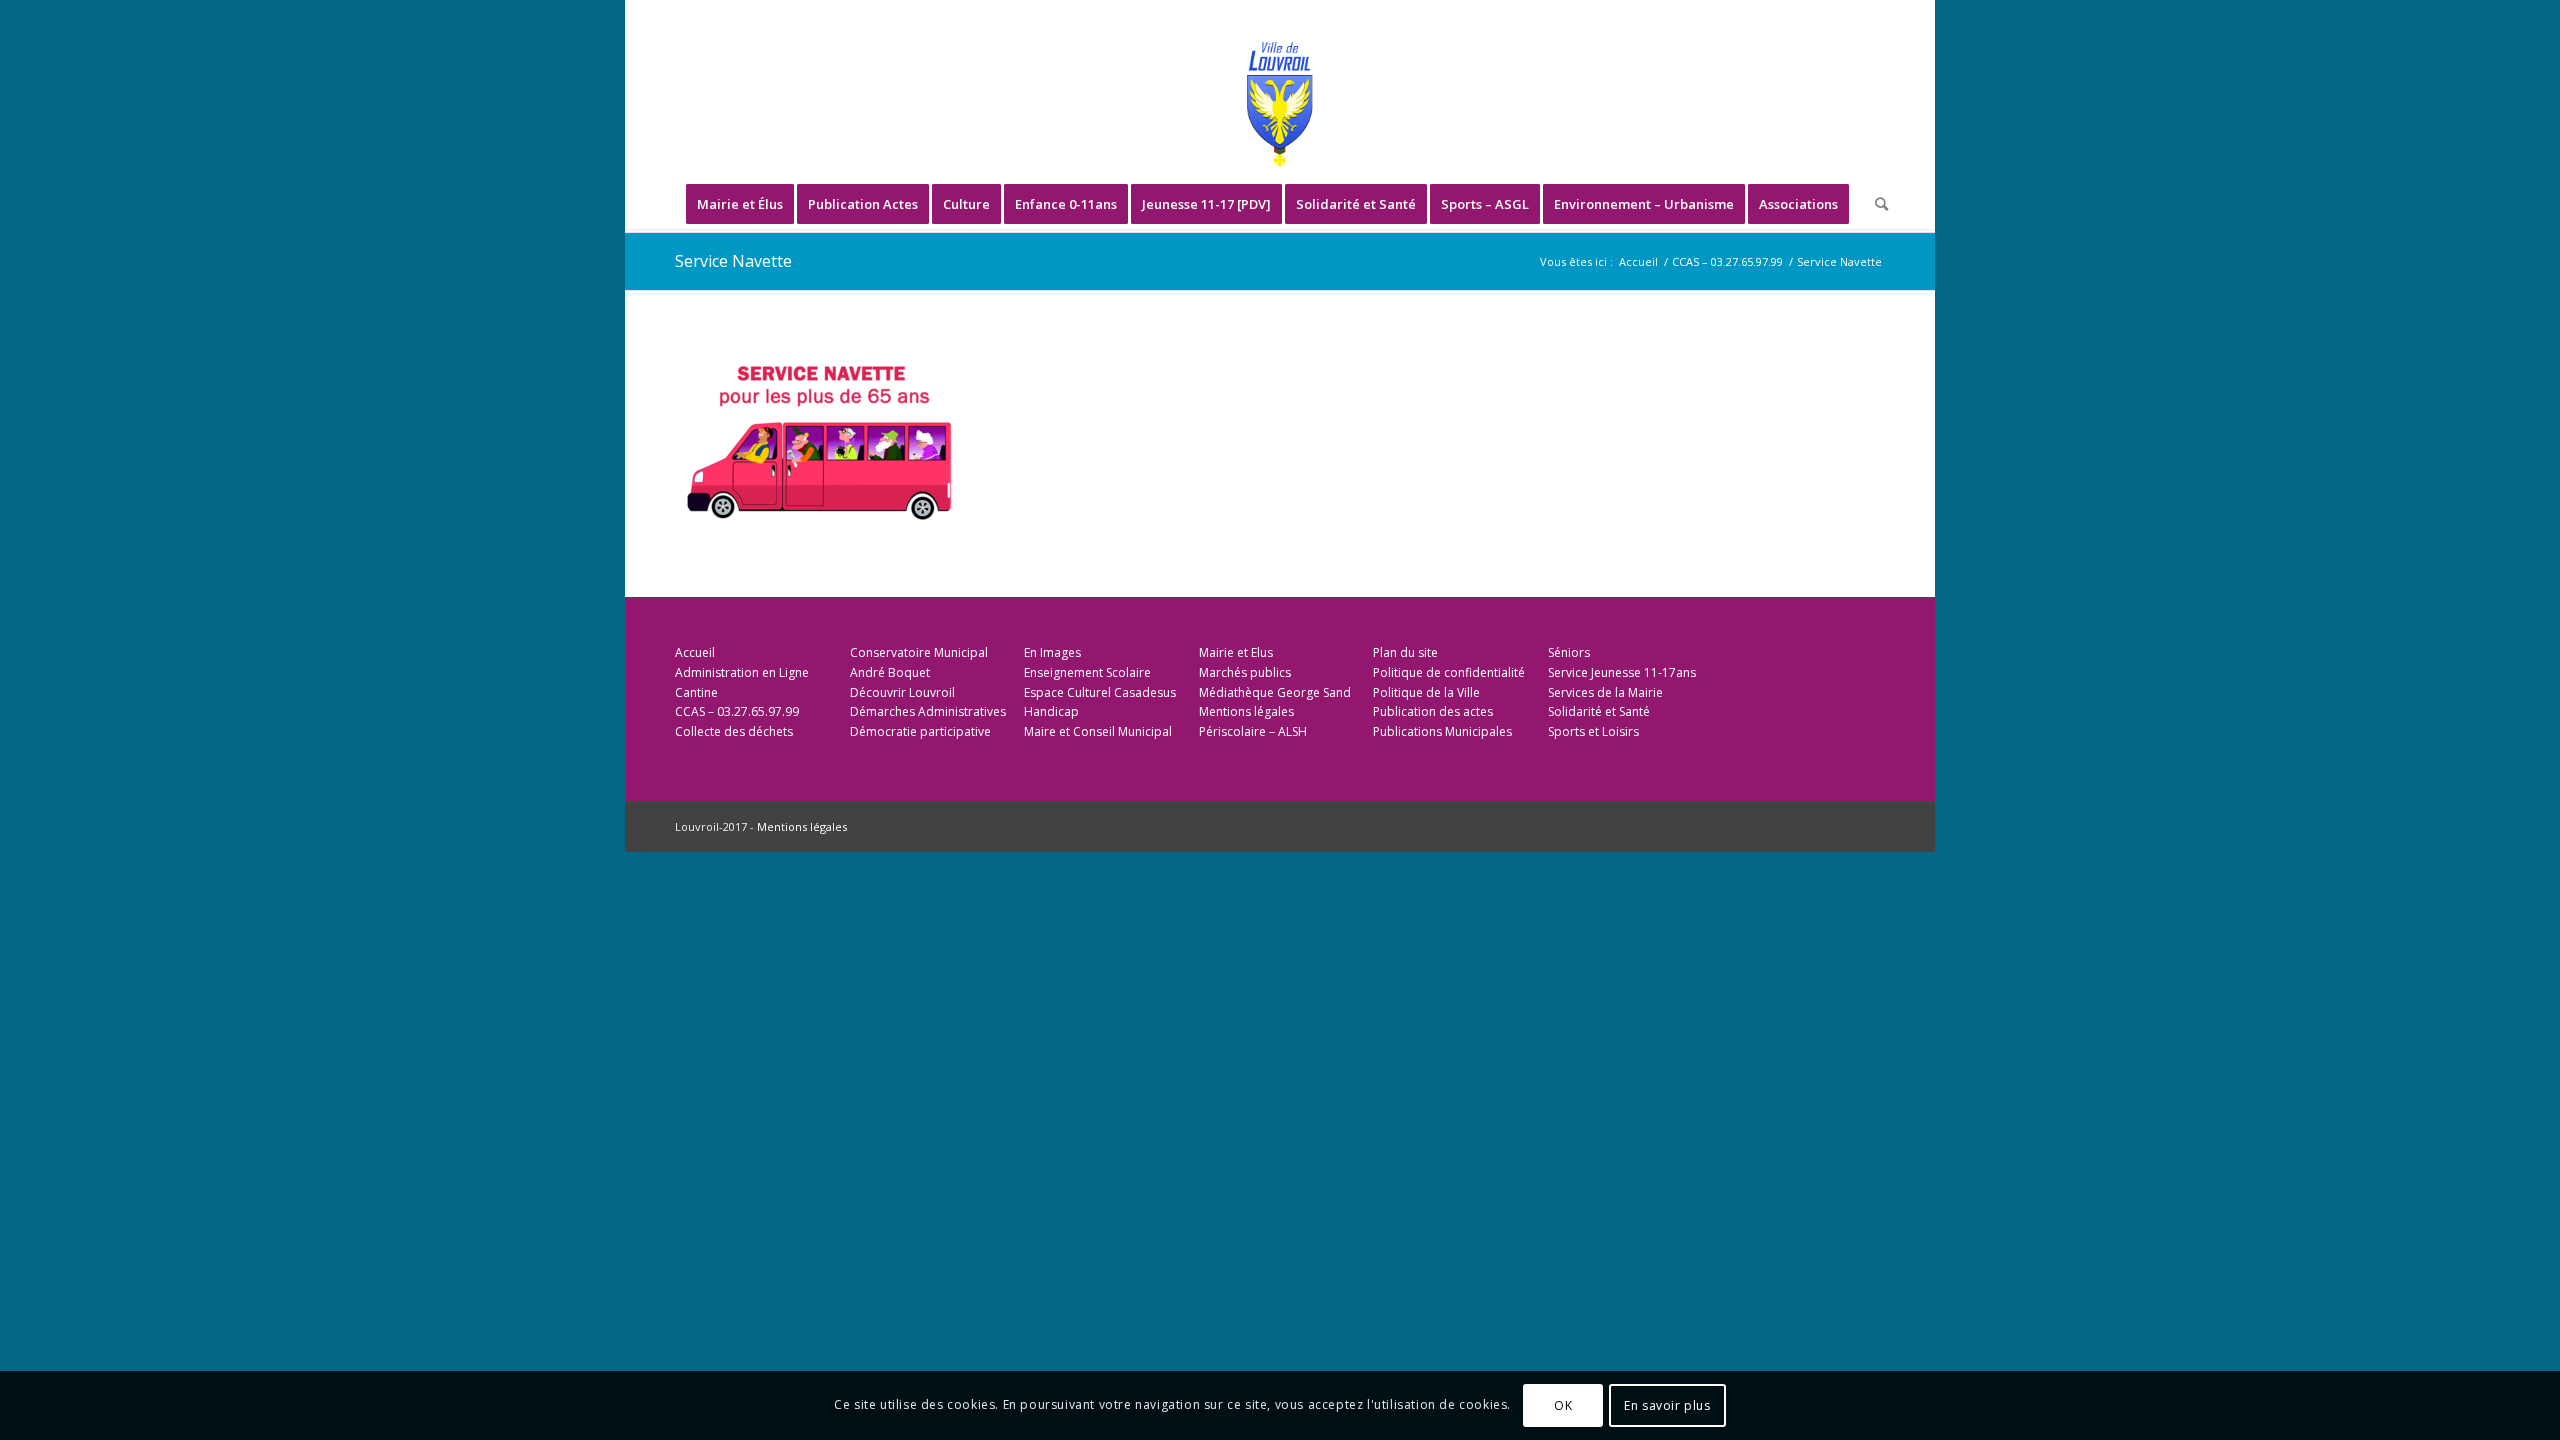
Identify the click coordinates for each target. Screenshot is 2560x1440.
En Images (1052, 652)
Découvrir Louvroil (902, 692)
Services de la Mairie (1605, 692)
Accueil (695, 652)
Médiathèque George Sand (1275, 692)
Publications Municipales (1442, 731)
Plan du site (1405, 652)
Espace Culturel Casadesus (1100, 692)
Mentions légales (1246, 711)
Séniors (1569, 652)
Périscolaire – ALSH (1253, 731)
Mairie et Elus (1236, 652)
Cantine (696, 692)
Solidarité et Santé (1599, 711)
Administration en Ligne (742, 672)
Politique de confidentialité (1449, 672)
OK (1563, 1405)
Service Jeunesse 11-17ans (1622, 672)
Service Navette (733, 261)
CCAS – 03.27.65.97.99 (737, 711)
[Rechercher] (1875, 204)
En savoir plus (1667, 1405)
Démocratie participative (920, 731)
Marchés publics (1245, 672)
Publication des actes (1433, 711)
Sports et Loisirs (1593, 731)
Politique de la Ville (1426, 692)
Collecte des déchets (734, 731)
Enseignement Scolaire (1087, 672)
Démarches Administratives (928, 711)
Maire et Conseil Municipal (1098, 731)
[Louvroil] (1280, 104)
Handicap (1051, 711)
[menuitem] (740, 204)
